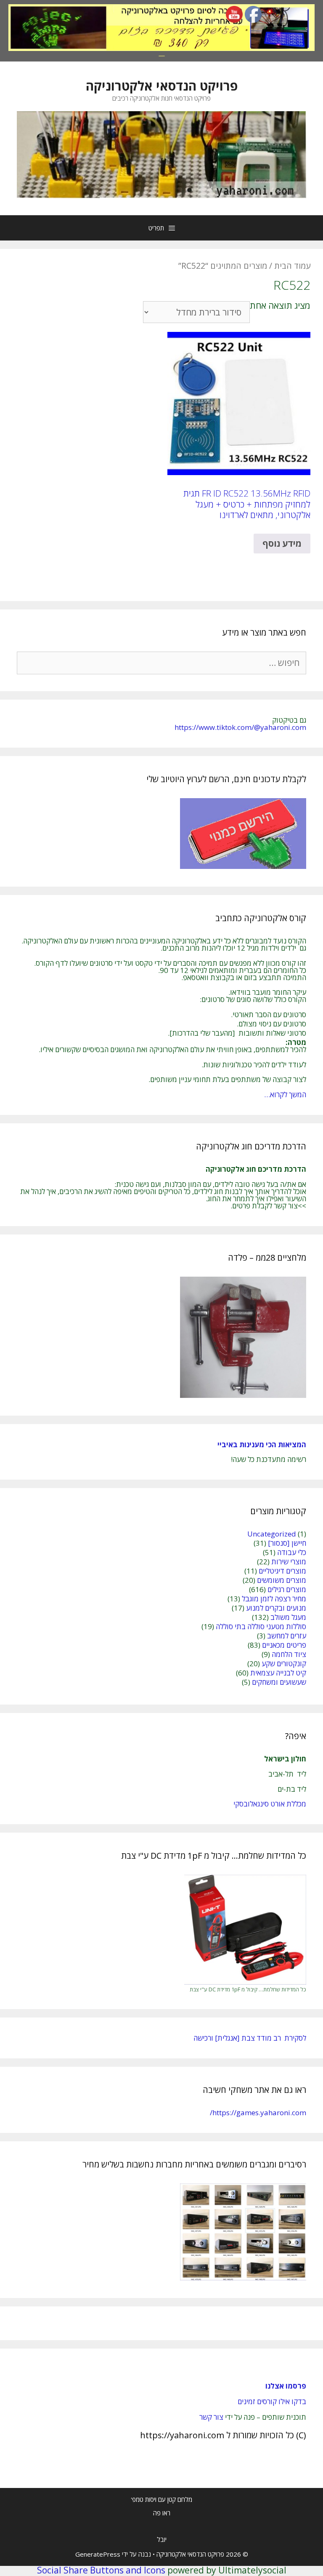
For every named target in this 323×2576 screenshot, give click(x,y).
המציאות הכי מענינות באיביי (261, 1444)
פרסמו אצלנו (286, 2386)
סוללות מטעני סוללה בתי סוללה (261, 1626)
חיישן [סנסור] (287, 1543)
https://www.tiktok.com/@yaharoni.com (240, 727)
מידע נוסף (282, 543)
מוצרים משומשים (282, 1580)
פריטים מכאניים (284, 1645)
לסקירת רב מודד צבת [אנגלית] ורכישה (250, 2038)
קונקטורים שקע (284, 1663)
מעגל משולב (288, 1617)
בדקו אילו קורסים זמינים (272, 2401)
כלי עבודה (292, 1552)
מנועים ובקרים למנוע (276, 1608)
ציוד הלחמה (289, 1654)
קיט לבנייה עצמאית (278, 1673)
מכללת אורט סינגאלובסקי (270, 1804)
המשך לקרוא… (285, 1094)
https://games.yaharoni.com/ (258, 2112)
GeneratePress (98, 2554)
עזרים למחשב (287, 1636)
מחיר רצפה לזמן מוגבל (274, 1599)
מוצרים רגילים (287, 1589)
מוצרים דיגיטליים (282, 1571)
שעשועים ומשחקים (279, 1682)
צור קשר (211, 2417)
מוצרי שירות (289, 1562)
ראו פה (162, 2513)
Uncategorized (272, 1534)
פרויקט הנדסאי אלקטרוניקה (162, 86)
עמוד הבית (292, 266)
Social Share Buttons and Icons (101, 2570)
